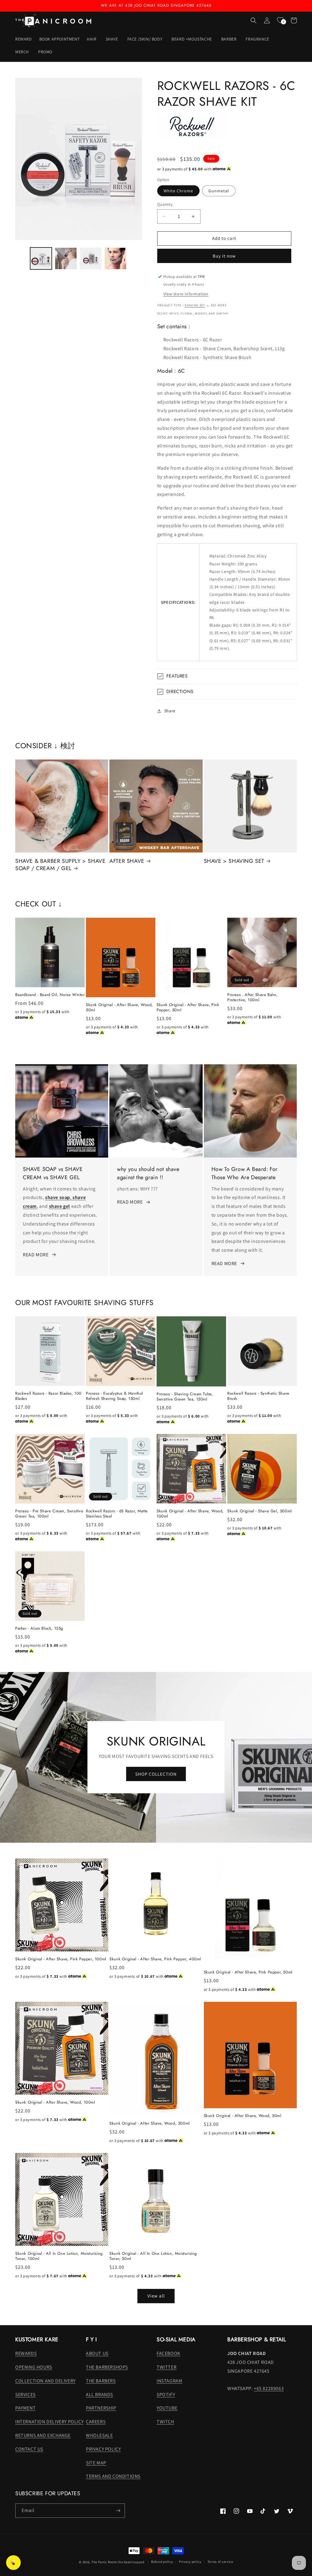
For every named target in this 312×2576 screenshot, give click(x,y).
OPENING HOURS (34, 2367)
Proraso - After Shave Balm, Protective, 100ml (252, 998)
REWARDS (26, 2353)
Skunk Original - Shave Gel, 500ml (260, 1511)
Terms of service (220, 2562)
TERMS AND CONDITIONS (113, 2476)
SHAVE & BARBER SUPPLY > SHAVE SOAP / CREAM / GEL (60, 865)
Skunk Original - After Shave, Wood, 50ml (119, 1008)
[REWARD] (13, 2563)
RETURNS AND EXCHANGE (43, 2435)
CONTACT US (29, 2449)
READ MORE (36, 1255)
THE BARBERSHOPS (107, 2367)
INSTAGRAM (169, 2381)
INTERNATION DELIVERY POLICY (49, 2422)
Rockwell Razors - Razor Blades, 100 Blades (48, 1396)
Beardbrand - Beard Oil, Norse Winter (50, 995)
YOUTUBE (167, 2408)
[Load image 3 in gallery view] (66, 258)
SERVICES (25, 2395)
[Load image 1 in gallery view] (41, 258)
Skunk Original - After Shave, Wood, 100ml (190, 1514)
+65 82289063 (269, 2388)
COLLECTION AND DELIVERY (45, 2381)
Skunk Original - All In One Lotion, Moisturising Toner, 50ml (153, 2256)
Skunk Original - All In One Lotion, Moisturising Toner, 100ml (59, 2256)
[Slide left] (22, 258)
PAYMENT (25, 2408)
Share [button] (170, 711)
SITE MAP (96, 2463)
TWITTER (167, 2367)
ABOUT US (97, 2353)
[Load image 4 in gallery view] (91, 258)
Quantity (165, 204)
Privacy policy (190, 2562)
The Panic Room (104, 2562)
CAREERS (96, 2422)
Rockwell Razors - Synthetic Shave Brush (258, 1396)
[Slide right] (135, 258)
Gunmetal (219, 191)
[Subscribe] (118, 2511)
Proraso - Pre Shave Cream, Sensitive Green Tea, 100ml (49, 1514)
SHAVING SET (195, 305)
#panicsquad (134, 2562)
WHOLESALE (99, 2435)
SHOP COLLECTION (156, 1774)
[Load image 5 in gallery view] (115, 258)
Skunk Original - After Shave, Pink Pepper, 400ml (155, 1959)
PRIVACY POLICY (103, 2449)
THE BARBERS (101, 2381)
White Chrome (178, 191)
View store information (186, 294)
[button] (92, 39)
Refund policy (162, 2562)
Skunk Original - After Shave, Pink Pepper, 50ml (188, 1008)
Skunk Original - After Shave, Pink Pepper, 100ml (61, 1959)
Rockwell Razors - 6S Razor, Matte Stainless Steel (117, 1514)
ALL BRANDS (99, 2395)
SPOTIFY (166, 2395)
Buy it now (224, 256)
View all (156, 2296)
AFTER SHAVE (127, 861)
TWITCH (165, 2422)
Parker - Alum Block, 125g (39, 1629)
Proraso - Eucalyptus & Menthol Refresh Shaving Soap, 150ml (115, 1396)
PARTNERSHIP (101, 2408)
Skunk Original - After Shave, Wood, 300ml (150, 2124)
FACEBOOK (168, 2353)
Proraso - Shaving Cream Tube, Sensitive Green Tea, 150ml (185, 1397)
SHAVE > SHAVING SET (234, 861)
